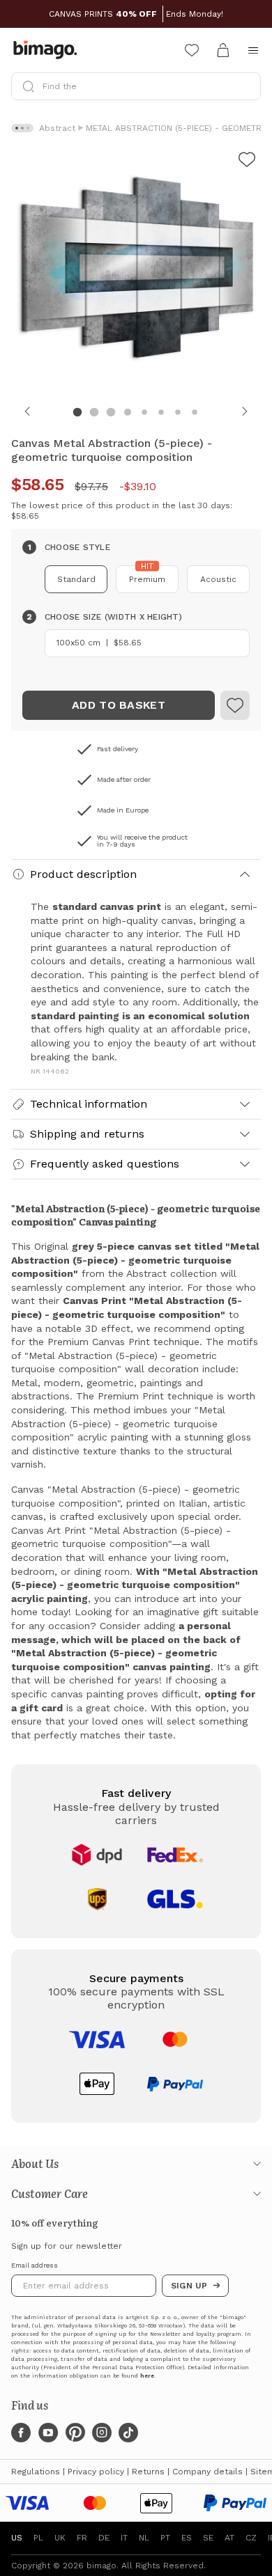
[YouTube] (48, 2433)
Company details (207, 2472)
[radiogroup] (136, 579)
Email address (35, 2265)
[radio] (76, 579)
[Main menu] (253, 50)
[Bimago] (48, 50)
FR (82, 2538)
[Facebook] (21, 2433)
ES (187, 2538)
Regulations (36, 2472)
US (17, 2538)
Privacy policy (96, 2472)
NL (144, 2538)
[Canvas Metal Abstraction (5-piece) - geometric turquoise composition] (247, 162)
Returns (148, 2472)
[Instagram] (102, 2433)
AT (229, 2538)
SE (208, 2538)
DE (104, 2538)
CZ (251, 2538)
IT (124, 2538)
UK (60, 2538)
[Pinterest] (75, 2433)
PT (165, 2538)
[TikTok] (128, 2433)
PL (38, 2538)
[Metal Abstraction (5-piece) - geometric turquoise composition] (235, 705)
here (147, 2376)
